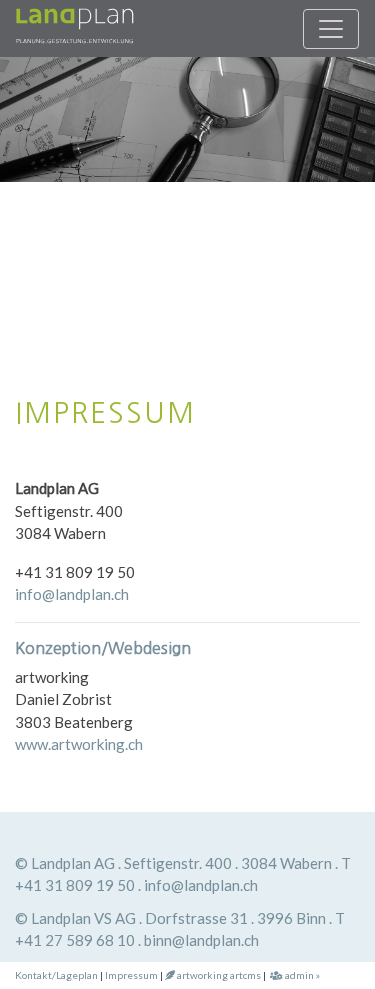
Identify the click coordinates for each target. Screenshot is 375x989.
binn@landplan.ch (201, 940)
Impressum (131, 975)
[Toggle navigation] (331, 29)
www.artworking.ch (79, 744)
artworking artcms (218, 975)
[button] (28, 207)
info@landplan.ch (72, 594)
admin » (301, 975)
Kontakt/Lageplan (56, 975)
